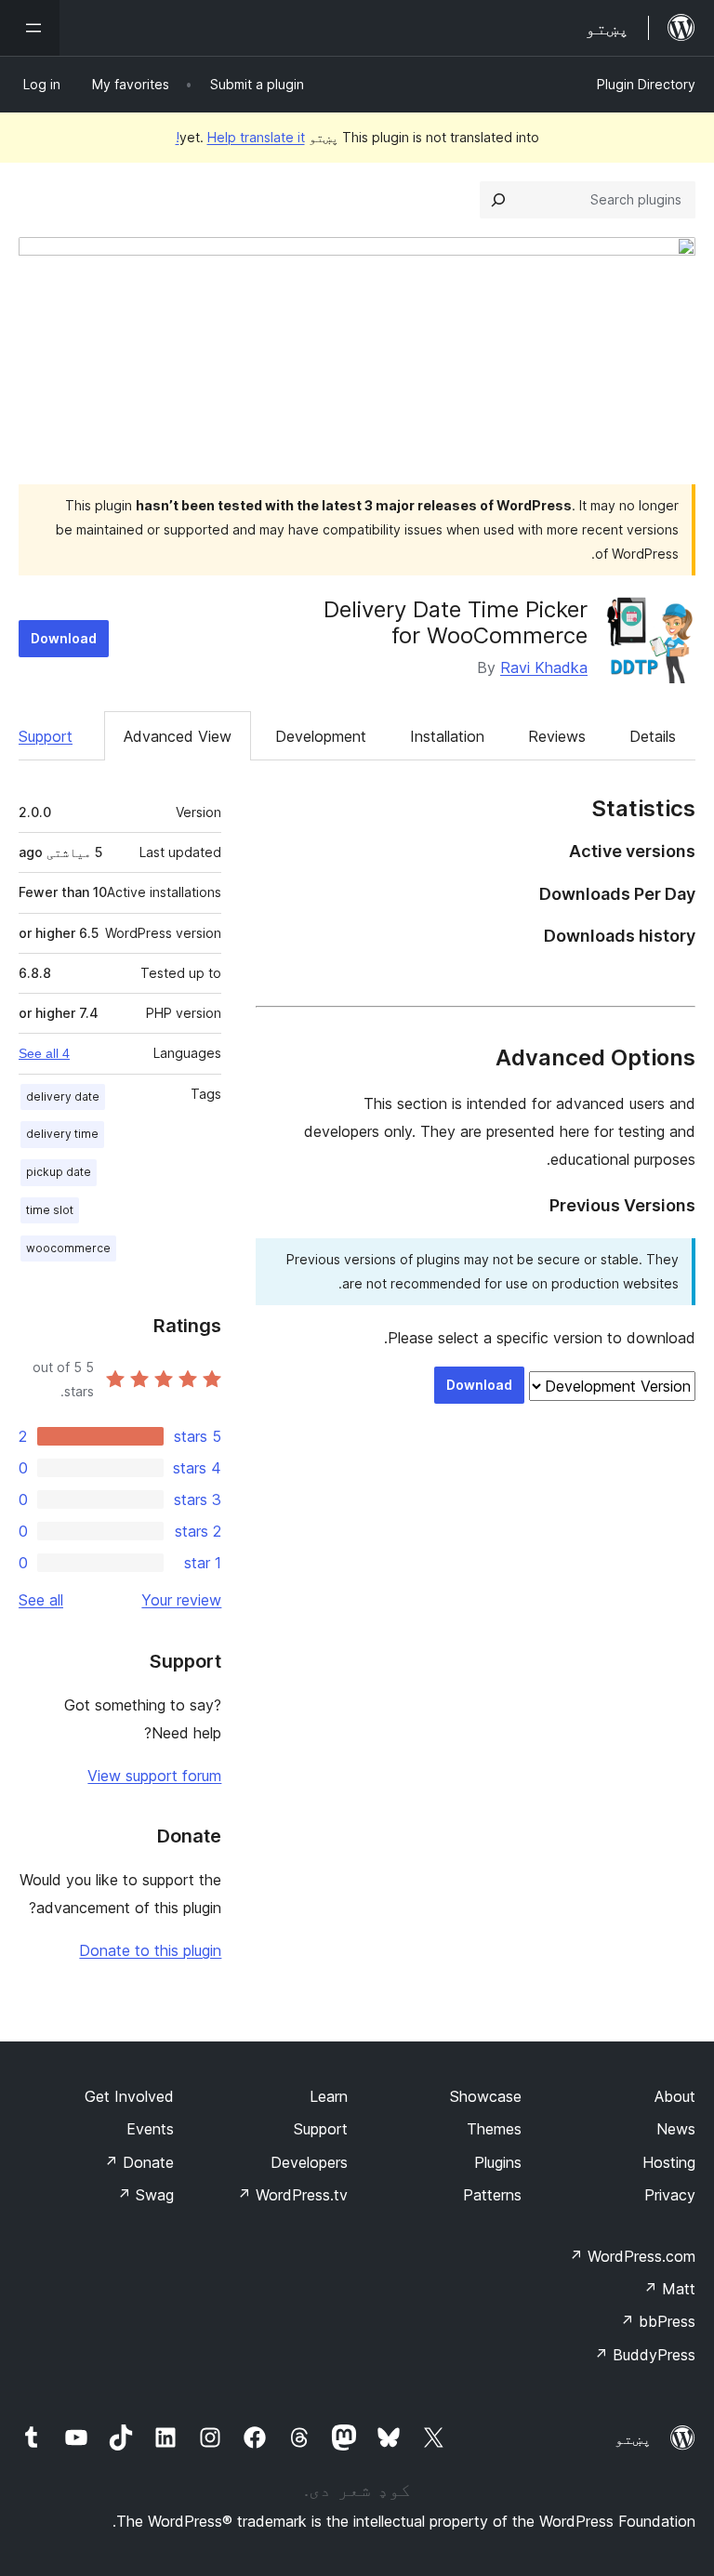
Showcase (486, 2096)
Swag (145, 2195)
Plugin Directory (646, 84)
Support (46, 736)
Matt (669, 2289)
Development (321, 736)
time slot (50, 1210)
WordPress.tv (292, 2195)
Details (653, 736)
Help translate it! (240, 137)
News (676, 2129)
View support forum (154, 1776)
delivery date (63, 1096)
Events (150, 2129)
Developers (309, 2162)
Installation (447, 736)
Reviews (557, 736)
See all (41, 1600)
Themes (494, 2129)
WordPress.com (632, 2256)
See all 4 (44, 1053)
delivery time (62, 1134)
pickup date (59, 1172)
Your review (181, 1600)
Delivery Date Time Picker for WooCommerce (456, 623)
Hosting (669, 2162)
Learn (329, 2096)
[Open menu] (30, 28)
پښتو (633, 2438)
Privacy (670, 2195)
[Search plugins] (498, 200)
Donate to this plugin (150, 1950)
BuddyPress (645, 2355)
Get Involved (129, 2096)
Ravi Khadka (544, 667)
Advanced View (178, 736)
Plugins (498, 2162)
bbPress (658, 2321)
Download (64, 638)
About (675, 2096)
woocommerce (68, 1248)
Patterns (492, 2195)
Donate (139, 2162)
